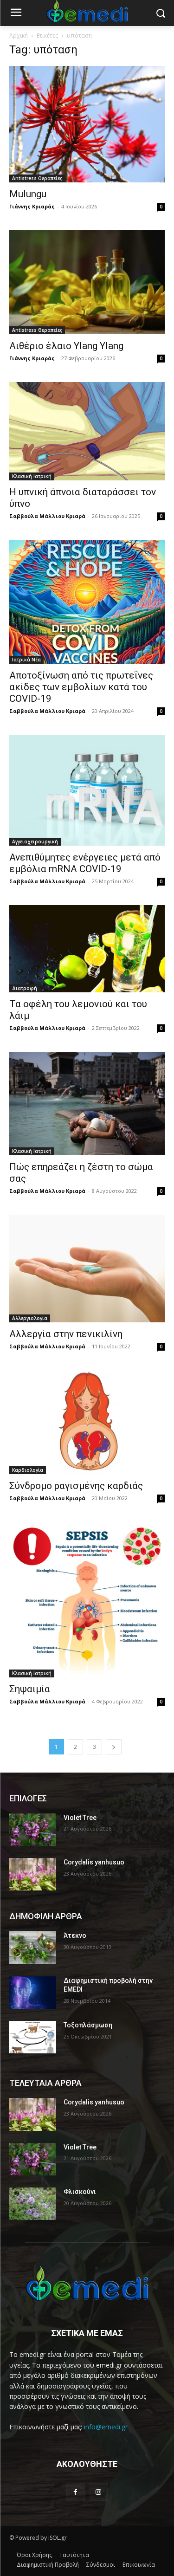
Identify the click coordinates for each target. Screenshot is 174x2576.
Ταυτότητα (74, 2555)
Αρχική (19, 36)
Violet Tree (80, 1818)
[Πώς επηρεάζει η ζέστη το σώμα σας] (87, 1104)
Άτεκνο (75, 1935)
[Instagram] (99, 2492)
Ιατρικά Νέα (26, 660)
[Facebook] (75, 2492)
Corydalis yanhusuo (94, 1862)
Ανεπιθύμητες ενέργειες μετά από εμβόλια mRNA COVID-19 (85, 863)
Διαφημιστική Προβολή (48, 2565)
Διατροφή (25, 988)
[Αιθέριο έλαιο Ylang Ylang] (87, 282)
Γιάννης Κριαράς (32, 206)
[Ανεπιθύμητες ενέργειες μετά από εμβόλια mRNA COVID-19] (87, 790)
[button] (160, 13)
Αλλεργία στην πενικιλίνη (66, 1334)
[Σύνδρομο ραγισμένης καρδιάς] (87, 1422)
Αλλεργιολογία (30, 1318)
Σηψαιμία (30, 1689)
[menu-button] (16, 13)
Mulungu (28, 194)
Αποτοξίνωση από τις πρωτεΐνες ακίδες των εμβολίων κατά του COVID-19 (81, 687)
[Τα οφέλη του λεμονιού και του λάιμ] (87, 949)
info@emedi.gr (106, 2427)
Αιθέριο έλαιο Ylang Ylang (66, 346)
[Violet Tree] (33, 1830)
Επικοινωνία (139, 2565)
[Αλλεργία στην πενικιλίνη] (87, 1269)
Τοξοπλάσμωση (88, 2025)
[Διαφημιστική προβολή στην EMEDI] (33, 1993)
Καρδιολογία (28, 1470)
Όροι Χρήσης (34, 2555)
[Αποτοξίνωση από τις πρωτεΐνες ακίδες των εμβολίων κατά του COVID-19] (87, 602)
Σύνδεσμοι (101, 2565)
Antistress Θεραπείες (37, 178)
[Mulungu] (87, 124)
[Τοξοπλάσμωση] (33, 2037)
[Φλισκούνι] (33, 2204)
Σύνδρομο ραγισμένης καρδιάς (76, 1486)
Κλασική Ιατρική (32, 476)
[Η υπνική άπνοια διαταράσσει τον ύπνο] (87, 431)
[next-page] (114, 1747)
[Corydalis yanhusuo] (33, 1874)
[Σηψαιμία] (87, 1600)
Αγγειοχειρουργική (35, 841)
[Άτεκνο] (33, 1948)
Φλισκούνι (80, 2192)
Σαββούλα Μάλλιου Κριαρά (47, 516)
